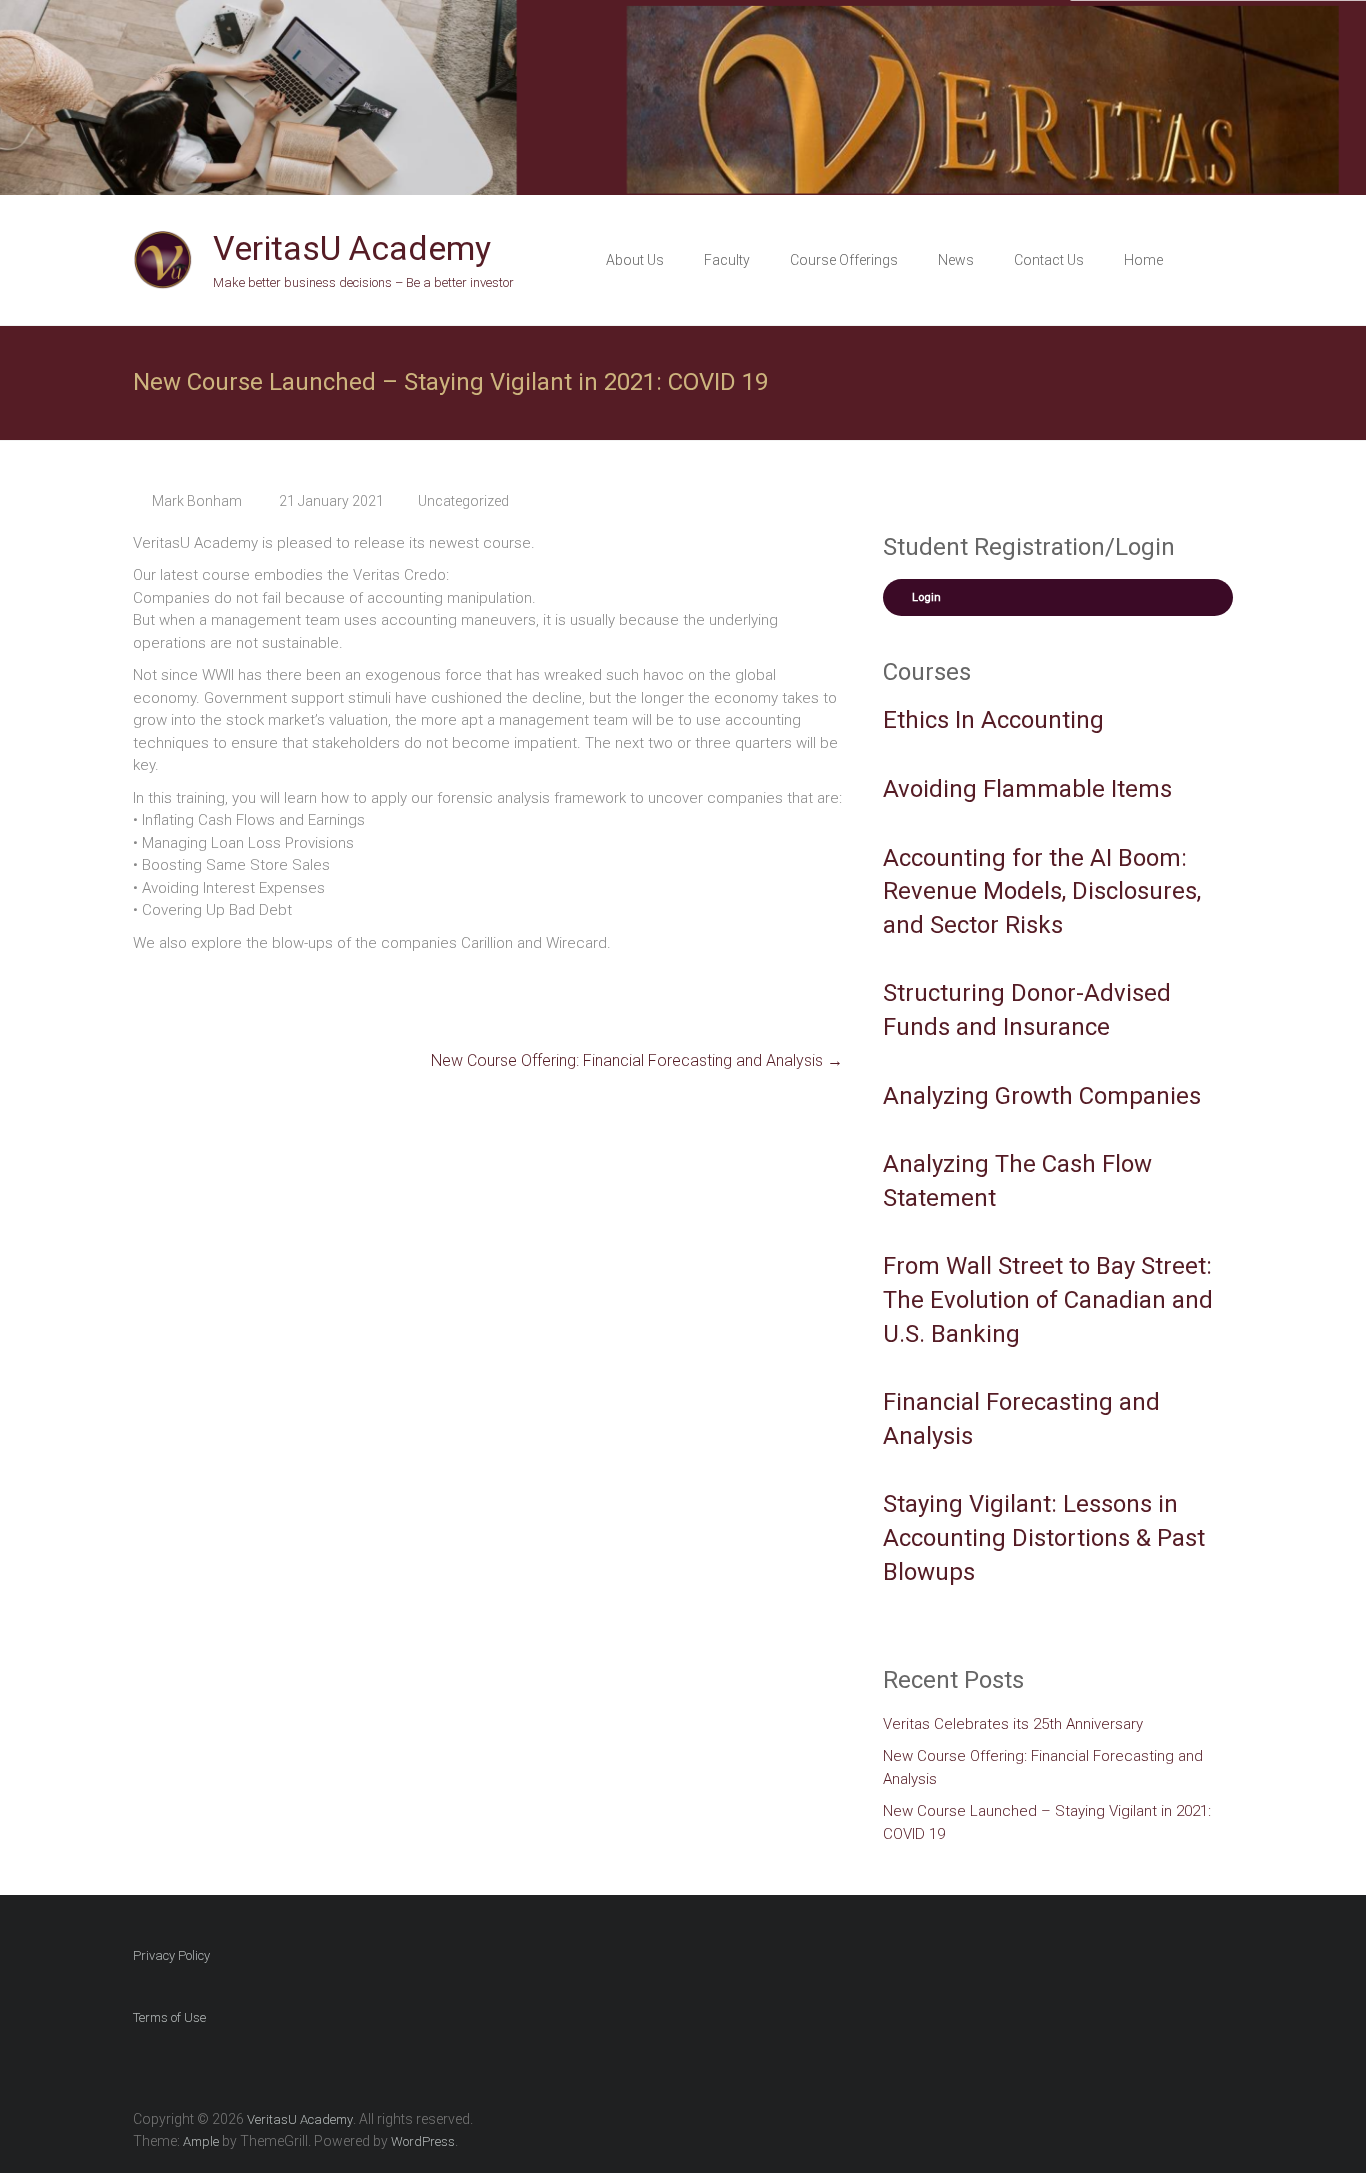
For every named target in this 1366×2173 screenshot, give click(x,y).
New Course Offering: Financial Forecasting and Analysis (637, 1060)
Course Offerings (844, 260)
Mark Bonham (197, 501)
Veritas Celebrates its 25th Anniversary (1013, 1724)
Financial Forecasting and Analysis (1021, 1419)
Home (1143, 260)
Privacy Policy (171, 1955)
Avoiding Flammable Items (1027, 789)
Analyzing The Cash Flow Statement (1017, 1181)
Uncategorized (463, 501)
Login (926, 597)
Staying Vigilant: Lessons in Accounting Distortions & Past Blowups (1044, 1537)
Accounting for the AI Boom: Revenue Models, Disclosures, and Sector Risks (1042, 891)
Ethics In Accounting (993, 720)
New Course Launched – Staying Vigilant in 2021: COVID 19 (1047, 1822)
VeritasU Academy (352, 248)
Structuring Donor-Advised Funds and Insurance (1027, 1010)
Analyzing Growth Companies (1042, 1096)
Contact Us (1049, 260)
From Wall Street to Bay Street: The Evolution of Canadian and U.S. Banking (1048, 1299)
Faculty (727, 260)
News (956, 260)
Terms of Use (169, 2017)
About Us (635, 260)
